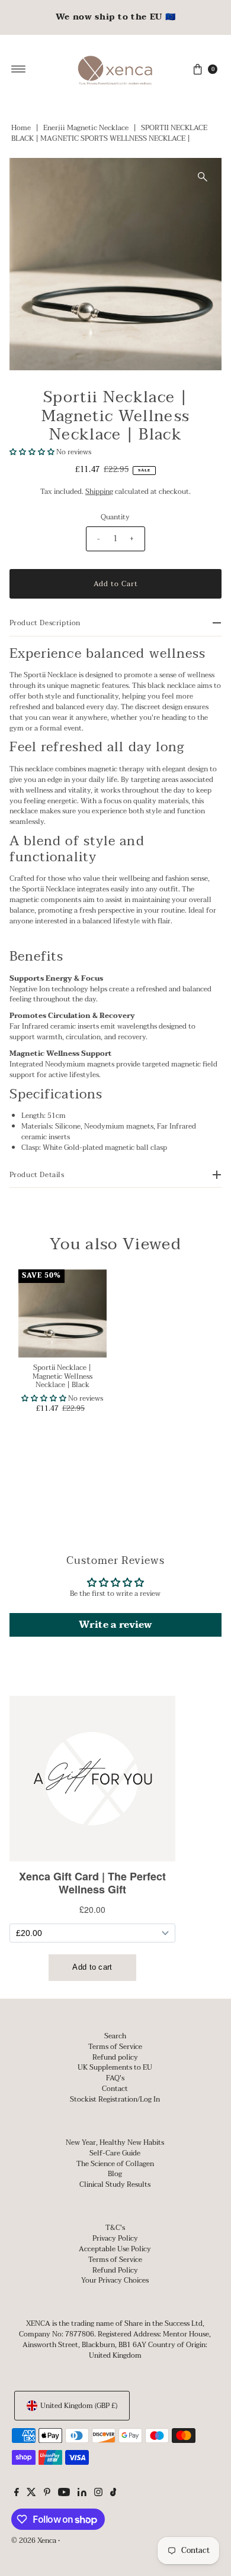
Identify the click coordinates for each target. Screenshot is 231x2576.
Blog (115, 2174)
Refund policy (115, 2057)
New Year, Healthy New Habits (115, 2142)
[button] (32, 452)
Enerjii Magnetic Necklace (86, 128)
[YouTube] (64, 2494)
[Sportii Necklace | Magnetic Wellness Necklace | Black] (62, 1313)
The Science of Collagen (115, 2164)
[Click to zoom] (203, 177)
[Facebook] (17, 2494)
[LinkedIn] (82, 2494)
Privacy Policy (115, 2238)
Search (115, 2036)
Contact (115, 2089)
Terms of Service (115, 2047)
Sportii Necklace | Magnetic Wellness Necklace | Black (62, 1376)
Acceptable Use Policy (115, 2249)
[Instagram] (98, 2494)
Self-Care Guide (115, 2153)
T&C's (115, 2228)
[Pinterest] (47, 2494)
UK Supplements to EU (115, 2067)
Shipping (99, 492)
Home (21, 128)
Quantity (115, 517)
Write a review (115, 1625)
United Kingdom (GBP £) (79, 2406)
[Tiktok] (113, 2494)
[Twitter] (31, 2494)
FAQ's (115, 2078)
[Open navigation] (19, 69)
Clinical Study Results (115, 2184)
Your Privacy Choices (115, 2280)
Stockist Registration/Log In (115, 2099)
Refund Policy (115, 2270)
